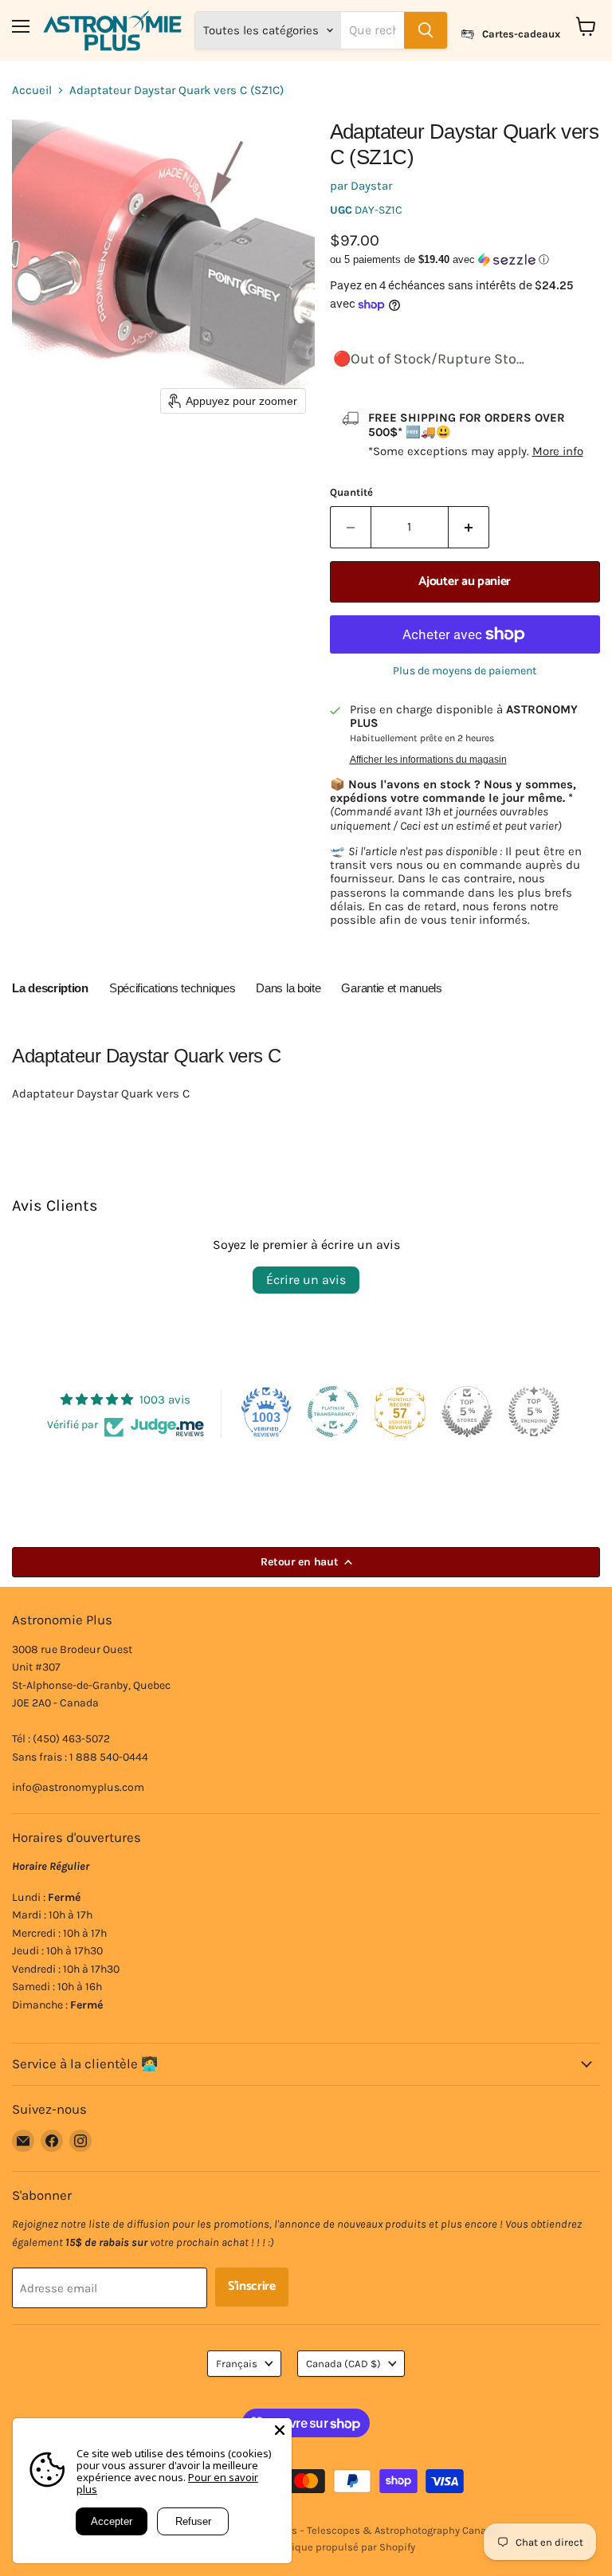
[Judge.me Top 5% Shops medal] (467, 1412)
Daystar (371, 186)
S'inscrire (252, 2287)
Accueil (32, 90)
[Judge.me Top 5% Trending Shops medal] (534, 1412)
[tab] (50, 991)
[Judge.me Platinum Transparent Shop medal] (333, 1412)
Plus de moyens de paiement (465, 671)
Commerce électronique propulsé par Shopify (306, 2547)
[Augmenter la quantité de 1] (469, 527)
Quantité (351, 492)
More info (558, 451)
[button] (465, 260)
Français (237, 2364)
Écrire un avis (306, 1280)
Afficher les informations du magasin (428, 760)
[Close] (280, 2430)
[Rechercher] (426, 30)
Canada (343, 2364)
